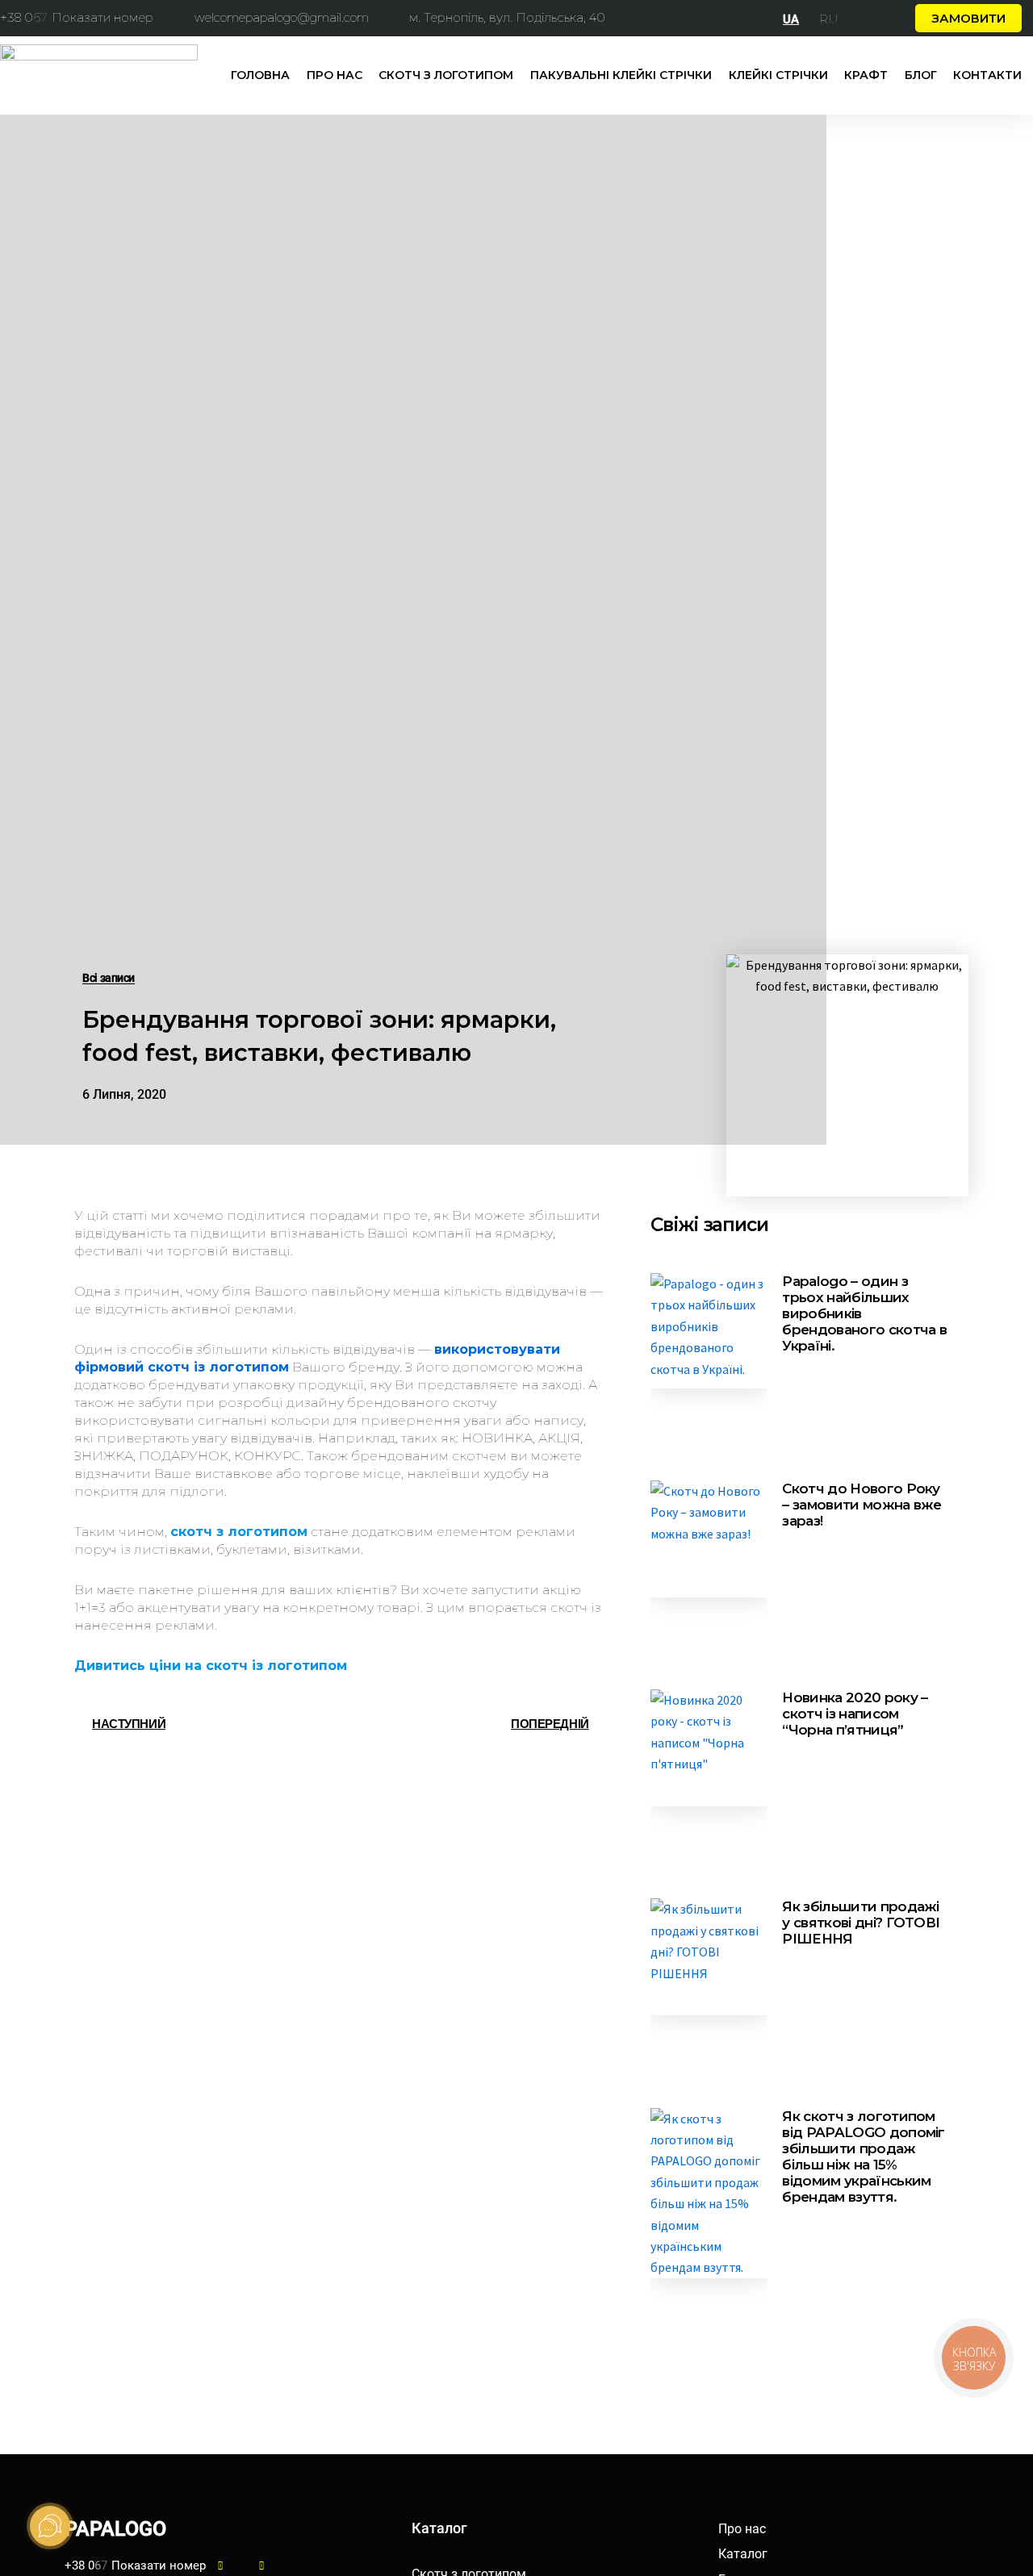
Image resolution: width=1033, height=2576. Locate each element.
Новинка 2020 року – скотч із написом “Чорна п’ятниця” (855, 1714)
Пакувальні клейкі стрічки (621, 75)
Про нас (335, 75)
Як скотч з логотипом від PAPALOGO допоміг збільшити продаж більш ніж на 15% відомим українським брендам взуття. (863, 2156)
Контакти (987, 75)
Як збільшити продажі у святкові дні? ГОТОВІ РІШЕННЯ (861, 1923)
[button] (968, 18)
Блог (921, 75)
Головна (260, 75)
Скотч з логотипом (446, 75)
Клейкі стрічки (778, 75)
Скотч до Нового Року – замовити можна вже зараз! (862, 1505)
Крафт (866, 75)
